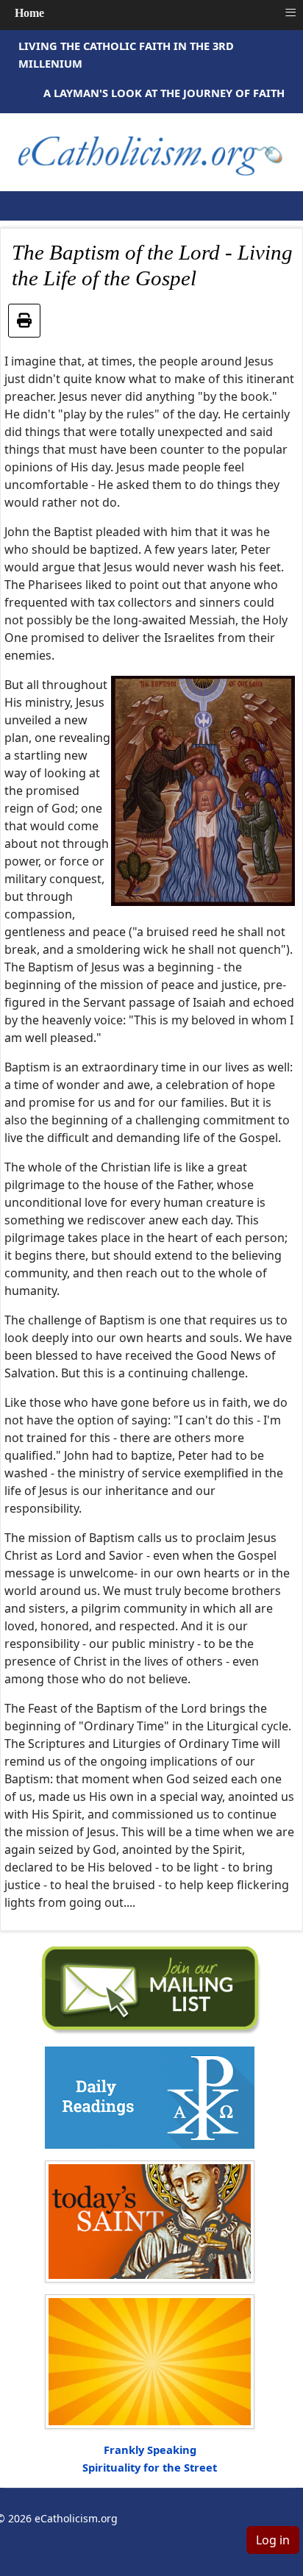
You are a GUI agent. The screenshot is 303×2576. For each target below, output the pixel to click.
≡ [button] (290, 13)
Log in (273, 2540)
